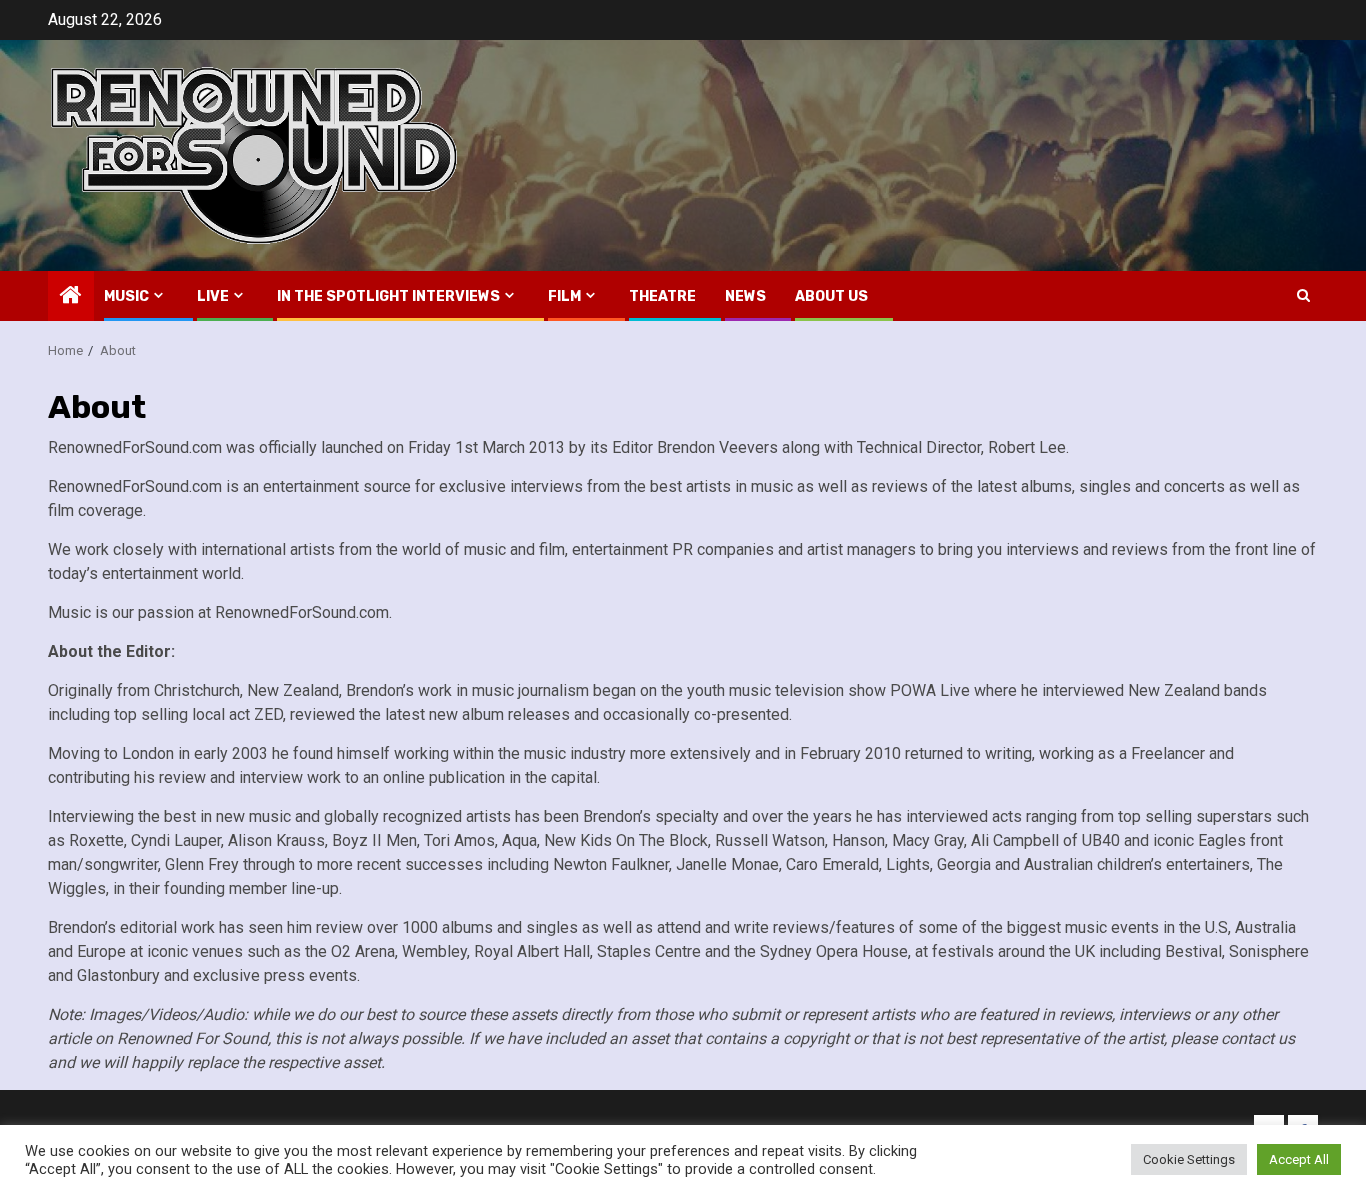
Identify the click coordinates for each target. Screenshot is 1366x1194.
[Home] (71, 297)
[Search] (1303, 295)
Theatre (662, 296)
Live (213, 296)
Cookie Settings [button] (1189, 1159)
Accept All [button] (1299, 1159)
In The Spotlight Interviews (388, 296)
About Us (831, 296)
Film (564, 296)
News (745, 296)
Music (126, 296)
